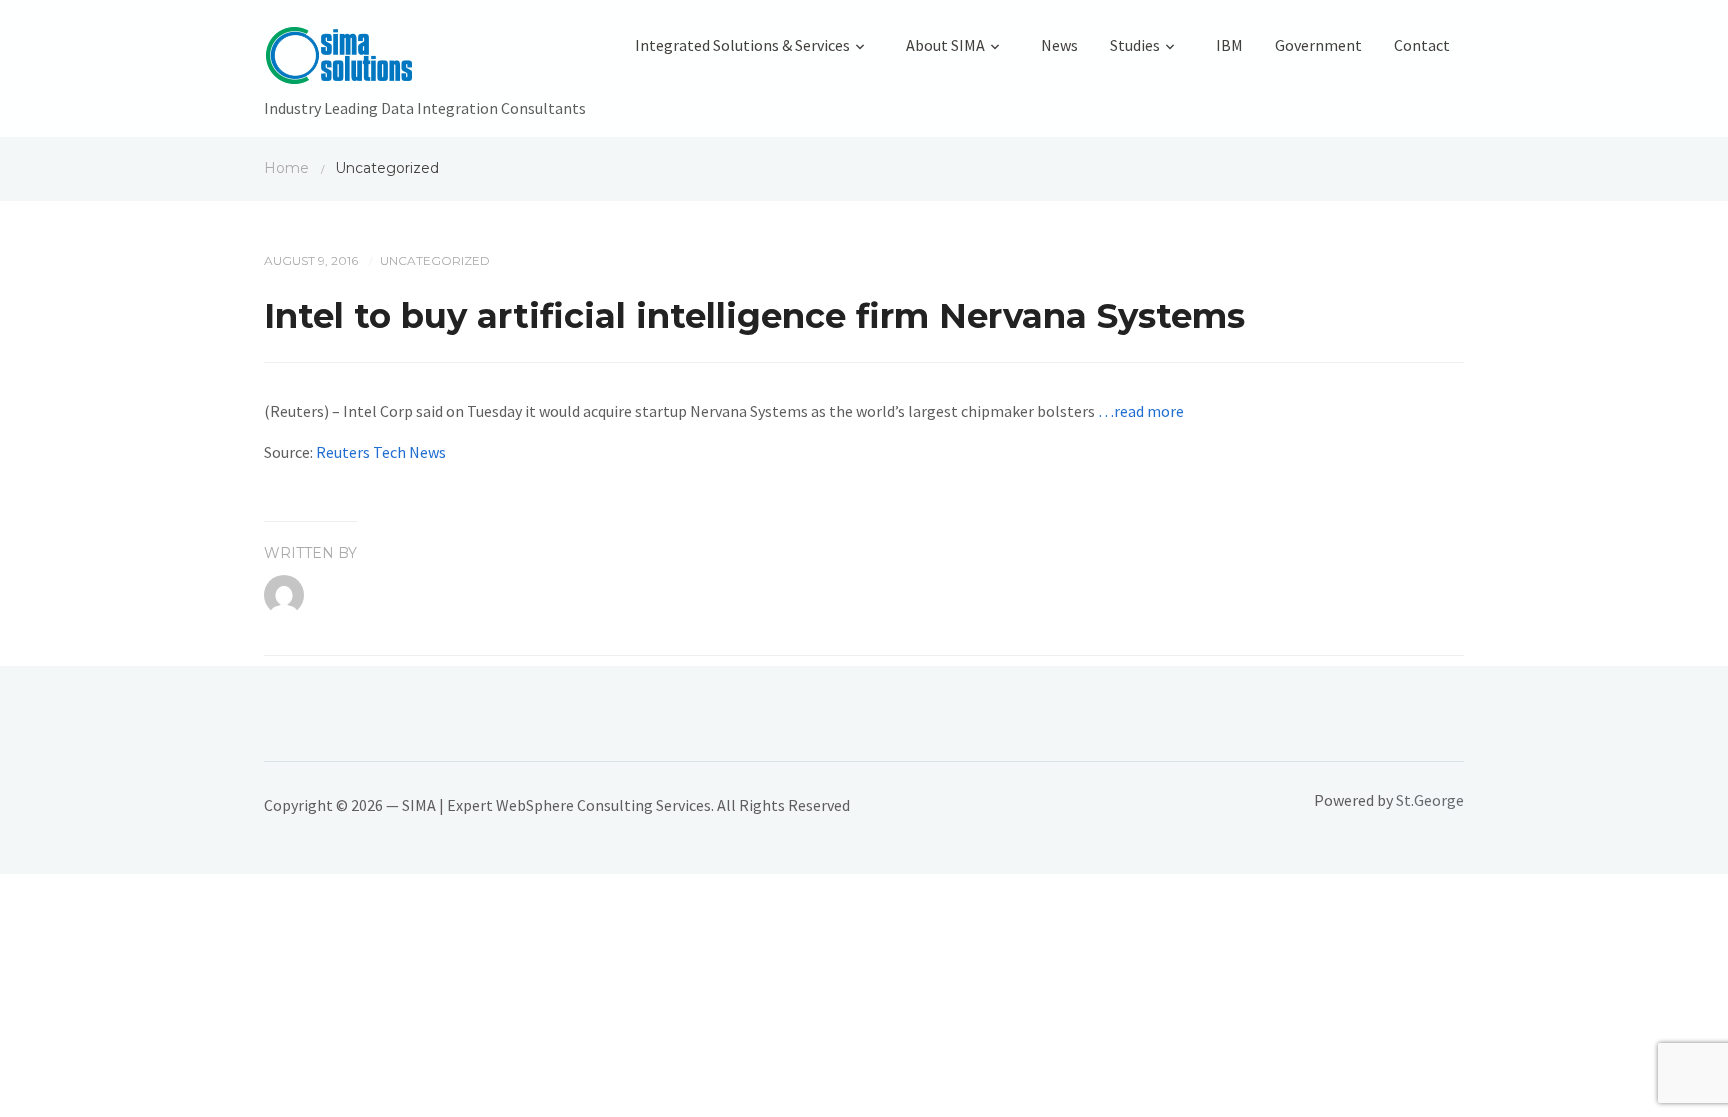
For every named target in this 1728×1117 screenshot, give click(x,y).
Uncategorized (435, 260)
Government (1318, 45)
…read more (1141, 411)
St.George (1430, 800)
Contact (1422, 45)
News (1059, 45)
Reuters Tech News (381, 452)
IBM (1229, 45)
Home (286, 168)
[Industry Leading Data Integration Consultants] (425, 60)
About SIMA (945, 45)
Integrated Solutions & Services (742, 45)
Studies (1135, 45)
